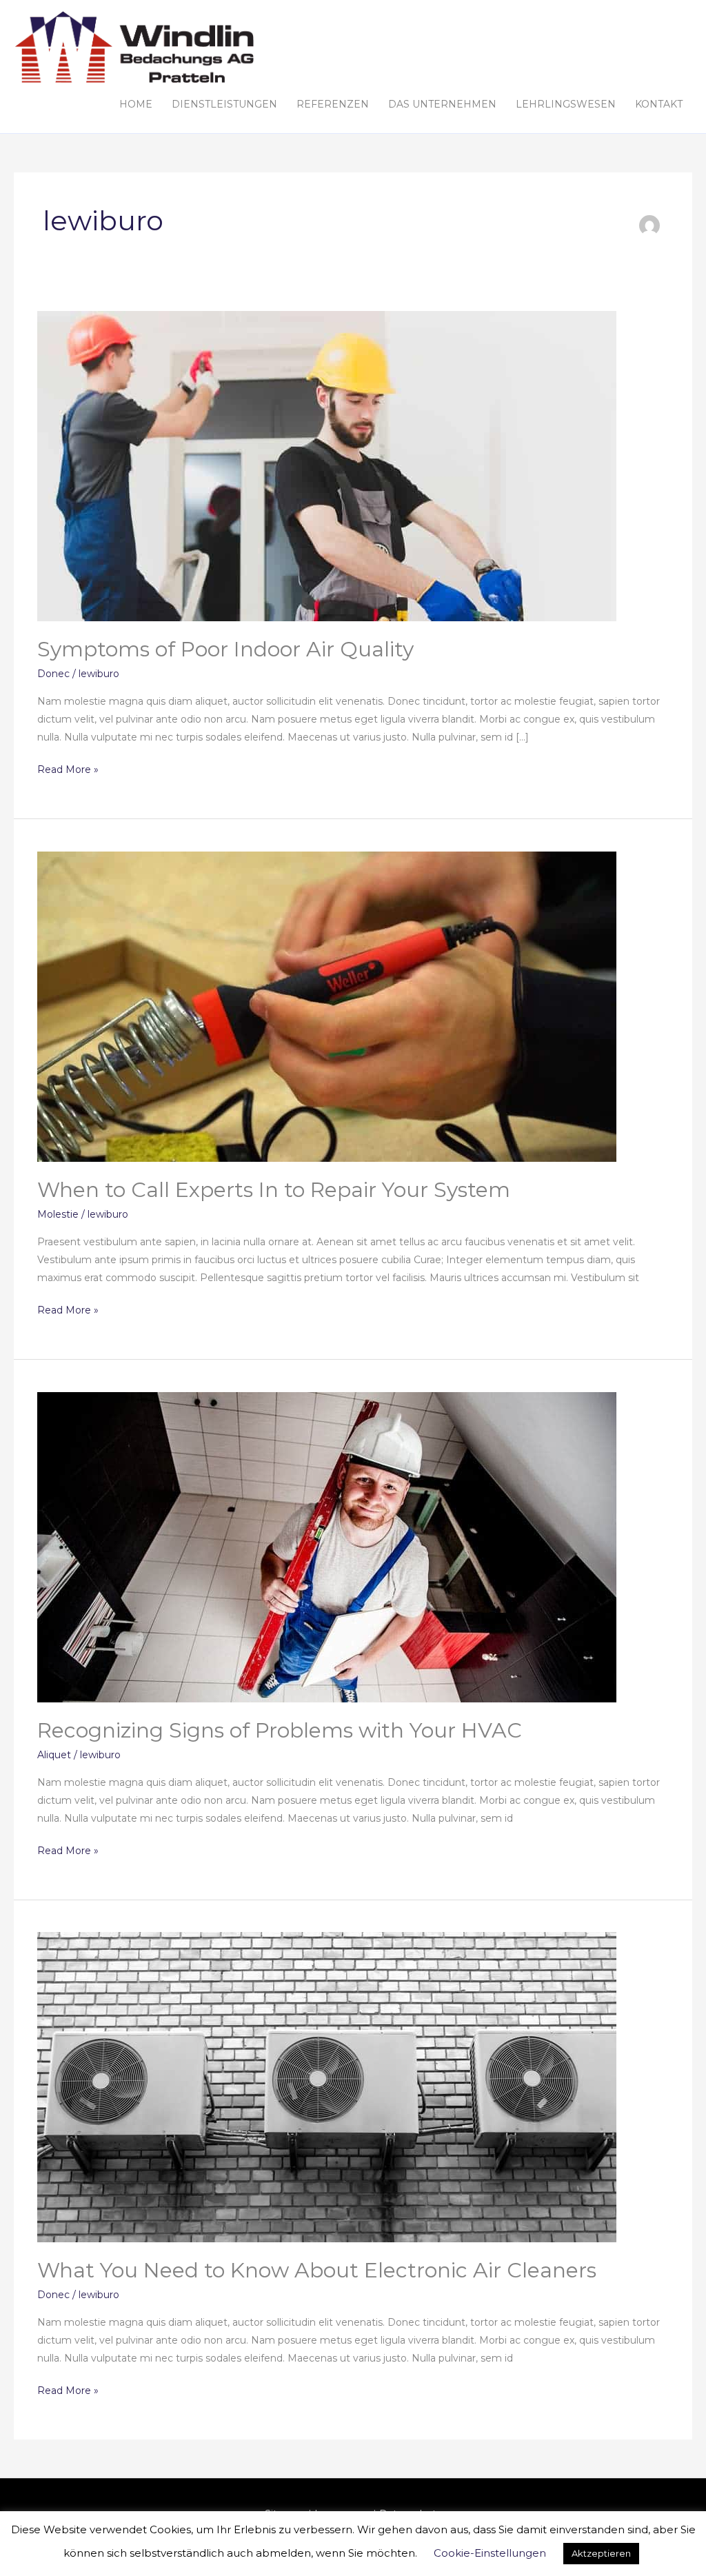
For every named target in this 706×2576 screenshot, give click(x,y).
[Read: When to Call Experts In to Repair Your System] (327, 1005)
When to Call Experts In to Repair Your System (274, 1190)
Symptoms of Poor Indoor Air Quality (225, 649)
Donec (53, 674)
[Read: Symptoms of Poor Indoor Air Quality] (327, 465)
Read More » (68, 768)
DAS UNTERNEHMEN (442, 104)
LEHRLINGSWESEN (566, 104)
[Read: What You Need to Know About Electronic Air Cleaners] (327, 2086)
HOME (136, 104)
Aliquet (54, 1755)
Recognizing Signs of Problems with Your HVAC (280, 1730)
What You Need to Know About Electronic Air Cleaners (317, 2270)
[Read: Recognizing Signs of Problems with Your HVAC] (327, 1546)
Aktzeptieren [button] (601, 2553)
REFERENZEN (333, 104)
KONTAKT (659, 104)
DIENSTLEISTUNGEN (224, 104)
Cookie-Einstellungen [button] (490, 2553)
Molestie (58, 1214)
